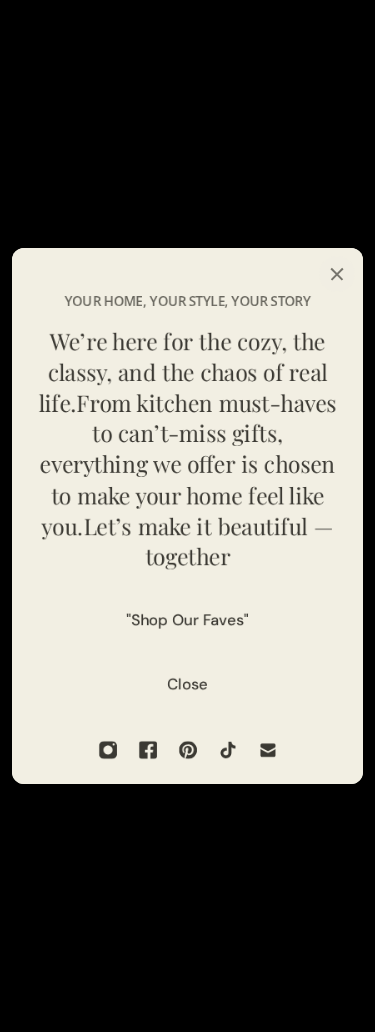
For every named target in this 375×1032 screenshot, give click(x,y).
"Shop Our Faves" (187, 620)
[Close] (337, 274)
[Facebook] (148, 750)
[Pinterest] (188, 750)
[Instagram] (108, 750)
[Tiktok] (228, 750)
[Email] (268, 750)
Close (187, 684)
